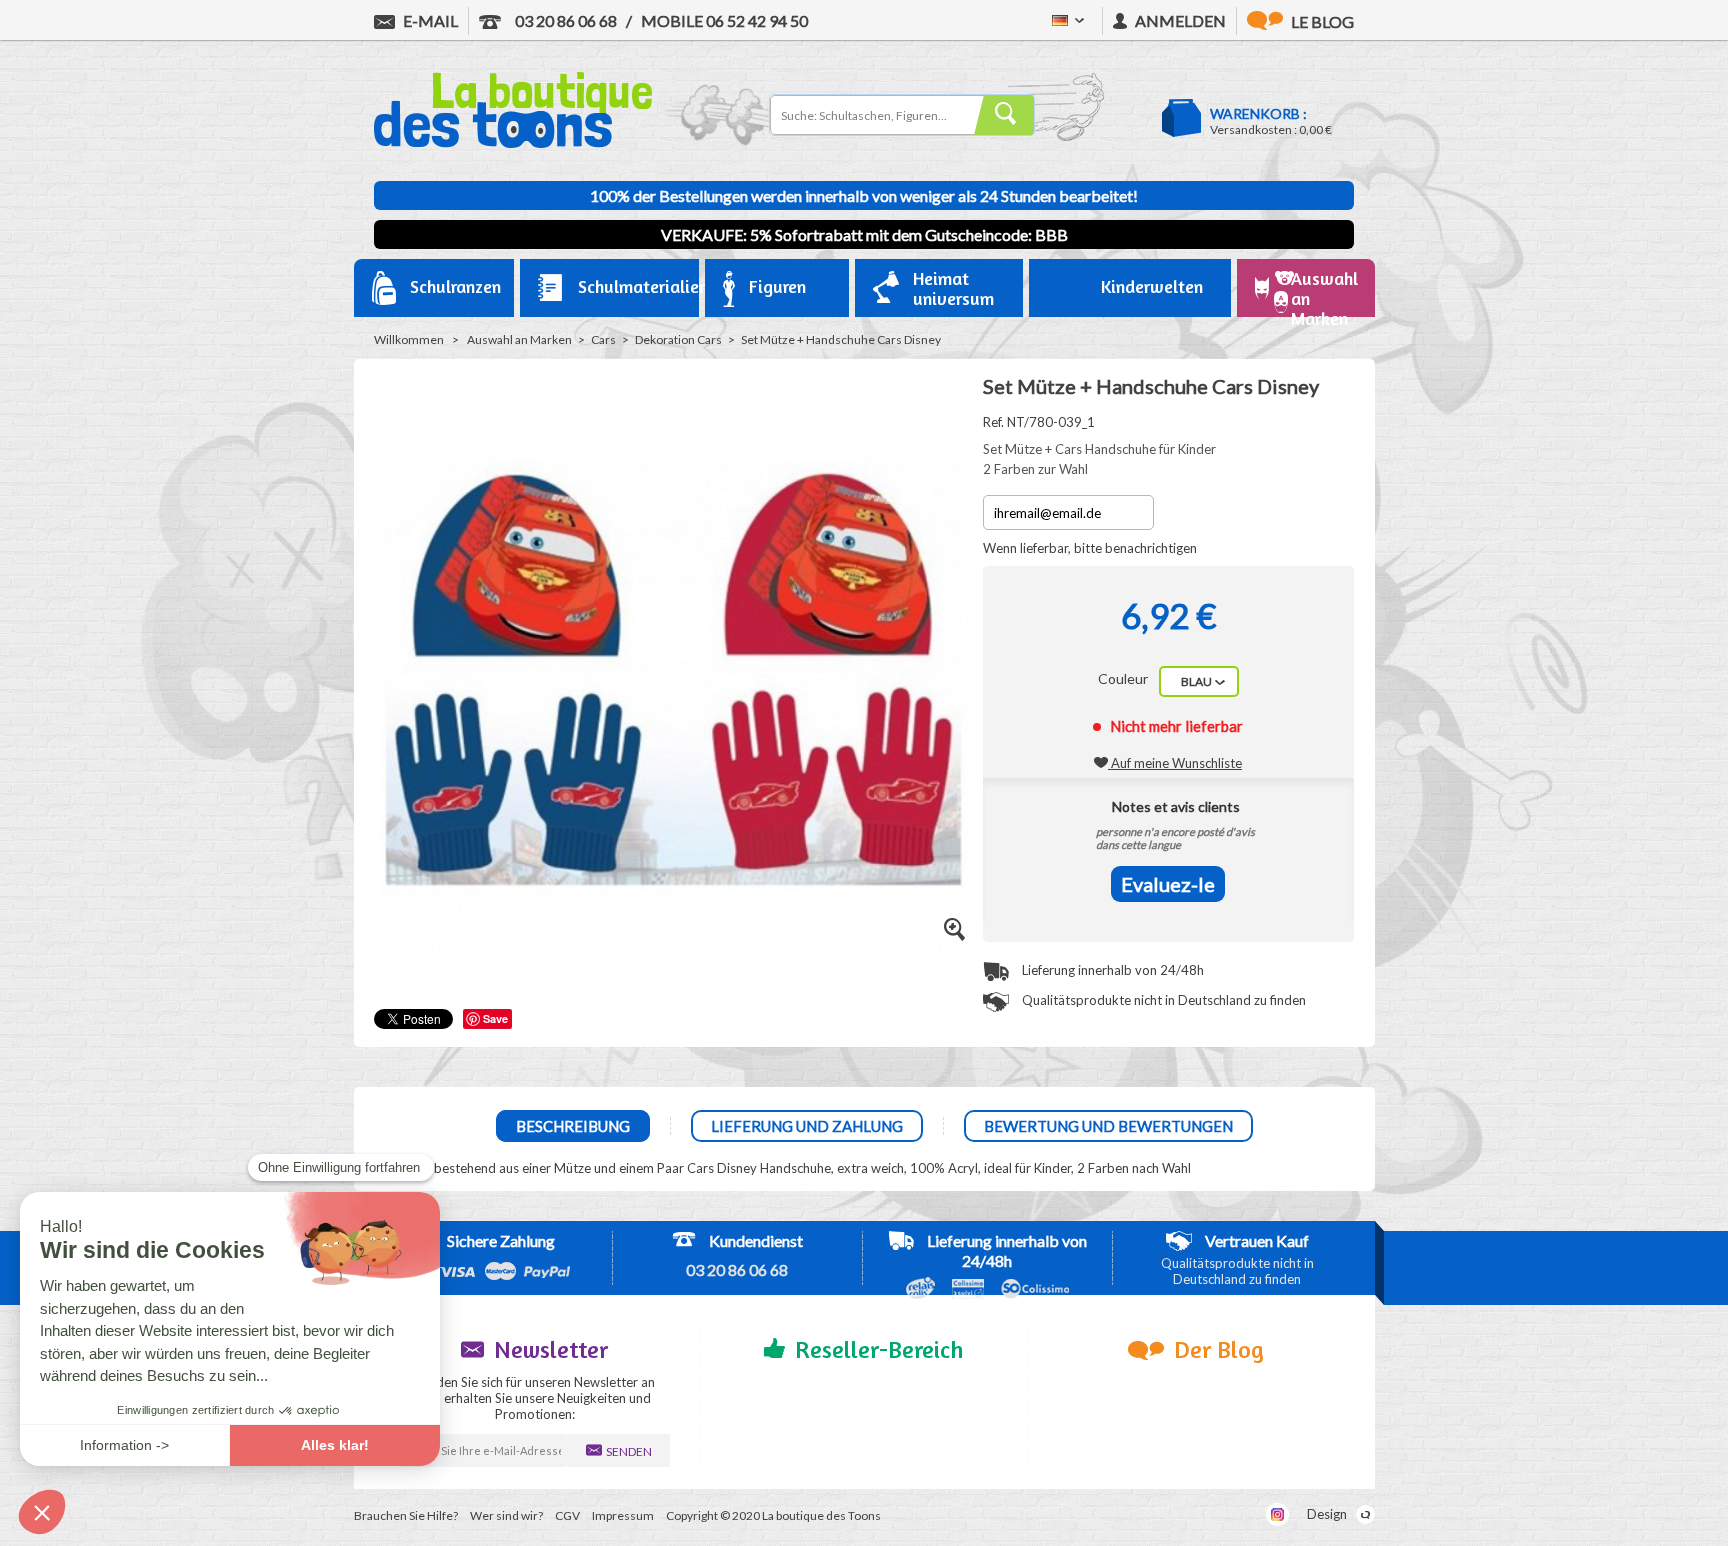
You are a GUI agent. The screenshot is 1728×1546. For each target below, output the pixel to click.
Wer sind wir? (506, 1515)
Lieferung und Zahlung (807, 1126)
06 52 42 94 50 (724, 20)
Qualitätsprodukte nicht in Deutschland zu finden (1162, 1000)
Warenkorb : (1258, 113)
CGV (567, 1515)
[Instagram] (1277, 1514)
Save (495, 1018)
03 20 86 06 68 (564, 20)
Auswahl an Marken (519, 339)
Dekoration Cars (678, 339)
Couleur (1124, 678)
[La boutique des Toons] (513, 143)
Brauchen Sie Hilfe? (406, 1515)
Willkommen (409, 339)
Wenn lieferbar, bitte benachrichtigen (1090, 548)
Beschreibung (573, 1126)
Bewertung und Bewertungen (1108, 1126)
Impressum (623, 1515)
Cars (603, 339)
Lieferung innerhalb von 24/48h (1111, 970)
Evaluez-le (1168, 884)
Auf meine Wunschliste (1175, 763)
